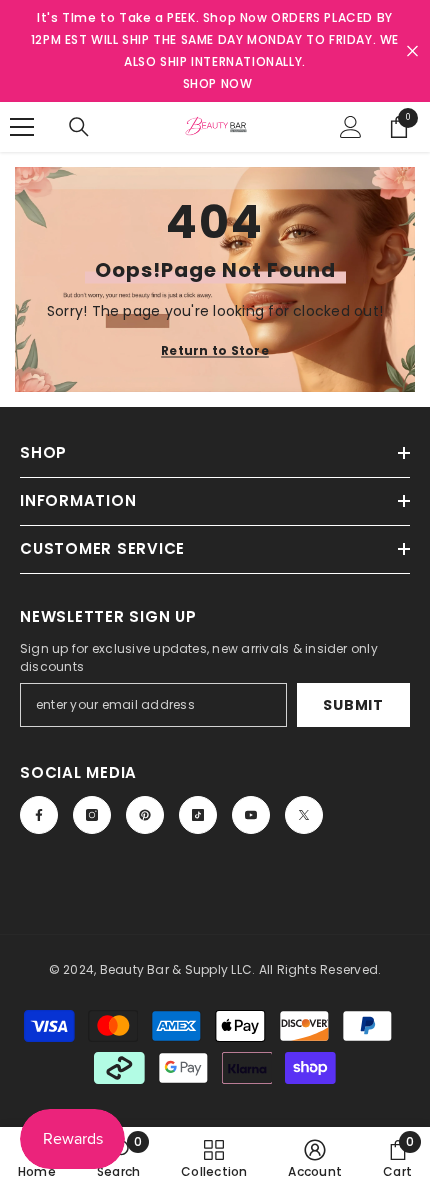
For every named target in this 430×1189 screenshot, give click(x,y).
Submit (353, 705)
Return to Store (215, 349)
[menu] (22, 127)
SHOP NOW (218, 83)
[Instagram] (92, 815)
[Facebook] (39, 815)
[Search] (79, 127)
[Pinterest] (145, 815)
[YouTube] (251, 815)
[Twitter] (304, 815)
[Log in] (351, 127)
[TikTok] (198, 815)
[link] (118, 1158)
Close (412, 51)
